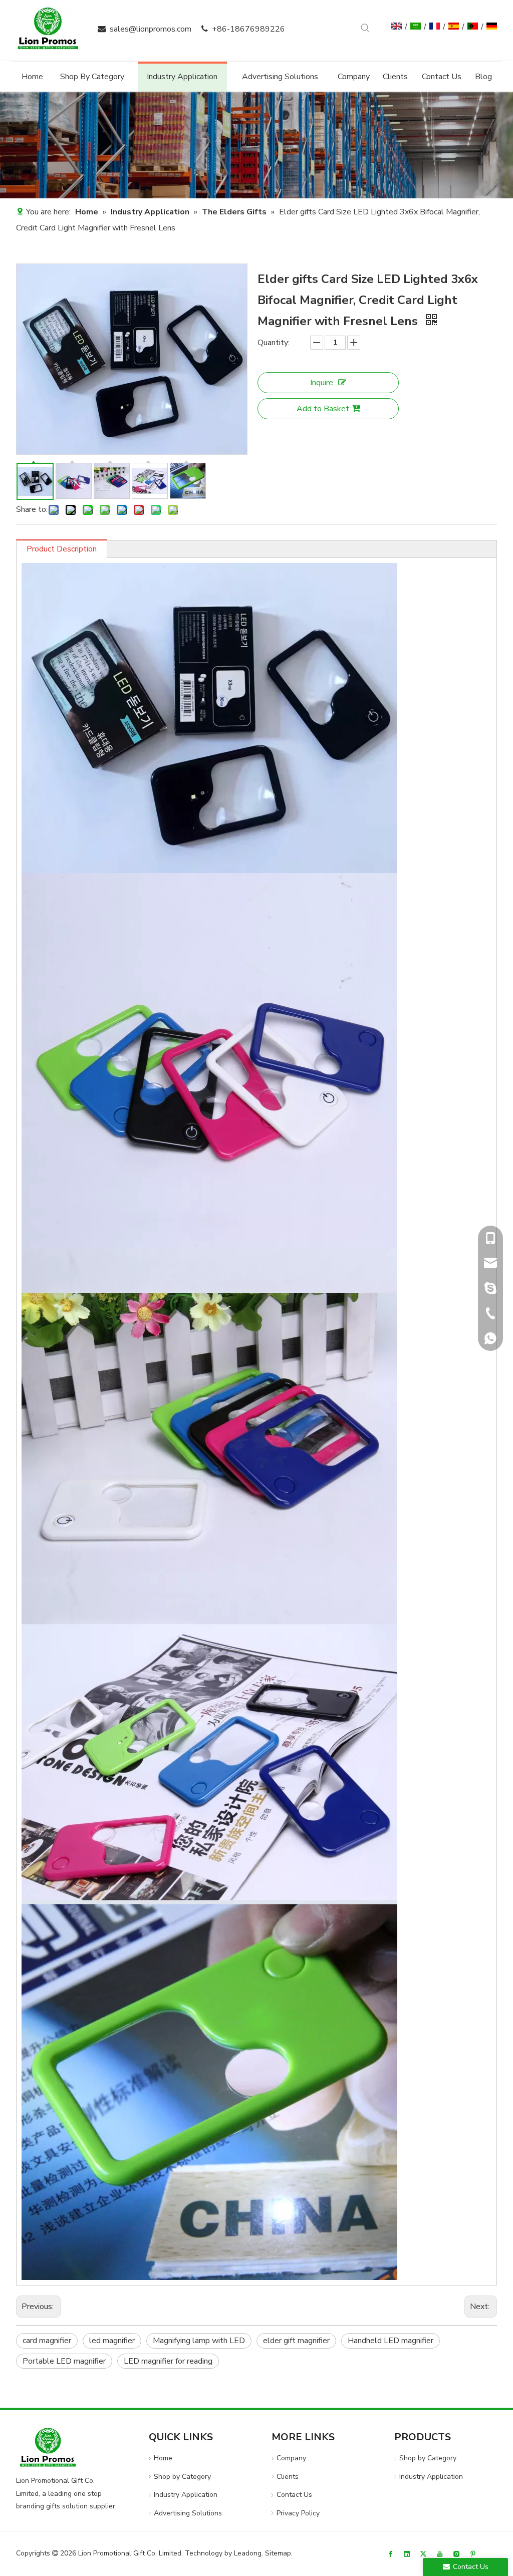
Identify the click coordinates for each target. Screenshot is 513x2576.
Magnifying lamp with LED (199, 2341)
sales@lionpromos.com (151, 29)
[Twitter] (423, 2554)
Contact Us (294, 2495)
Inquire (322, 383)
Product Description (62, 549)
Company (291, 2458)
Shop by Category (182, 2477)
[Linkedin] (407, 2554)
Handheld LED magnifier (391, 2341)
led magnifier (112, 2341)
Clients (288, 2477)
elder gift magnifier (296, 2341)
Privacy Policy (298, 2513)
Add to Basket (323, 409)
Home (163, 2458)
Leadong (248, 2553)
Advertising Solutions (188, 2513)
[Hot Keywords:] (365, 28)
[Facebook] (390, 2554)
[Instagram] (456, 2554)
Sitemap (278, 2553)
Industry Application (186, 2495)
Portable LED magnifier (64, 2361)
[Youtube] (440, 2554)
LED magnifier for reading (168, 2361)
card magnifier (47, 2341)
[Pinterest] (473, 2554)
